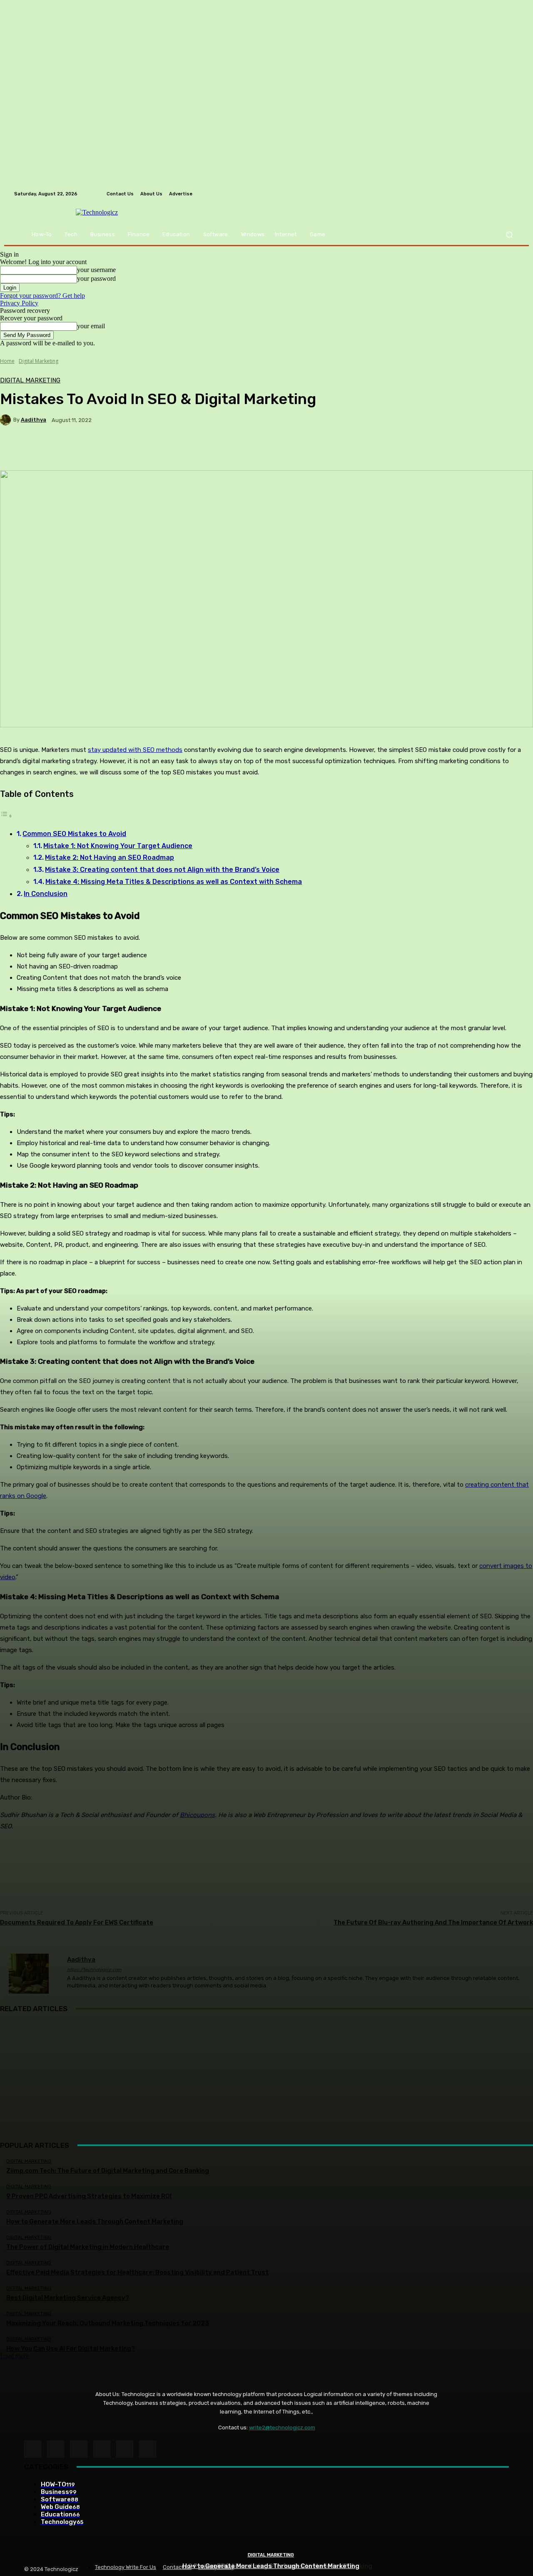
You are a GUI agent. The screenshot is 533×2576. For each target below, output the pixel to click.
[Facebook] (33, 2449)
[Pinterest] (102, 2449)
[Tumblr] (125, 2449)
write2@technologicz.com (282, 2427)
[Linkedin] (78, 2449)
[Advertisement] (266, 2081)
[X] (148, 2449)
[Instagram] (56, 2449)
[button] (509, 235)
